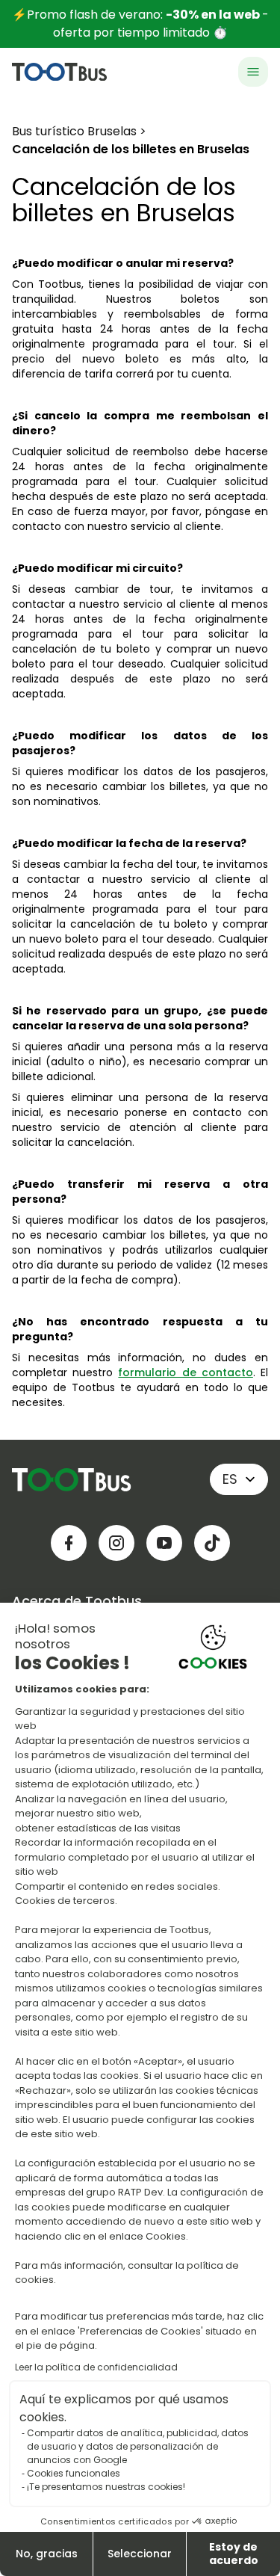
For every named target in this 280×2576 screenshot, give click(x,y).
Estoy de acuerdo (234, 2554)
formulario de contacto (185, 1372)
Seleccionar (140, 2554)
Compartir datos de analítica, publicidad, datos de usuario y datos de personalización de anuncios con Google (138, 2446)
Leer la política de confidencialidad (96, 2367)
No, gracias (47, 2554)
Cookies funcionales (74, 2473)
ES (230, 1479)
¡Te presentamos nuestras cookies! (106, 2487)
